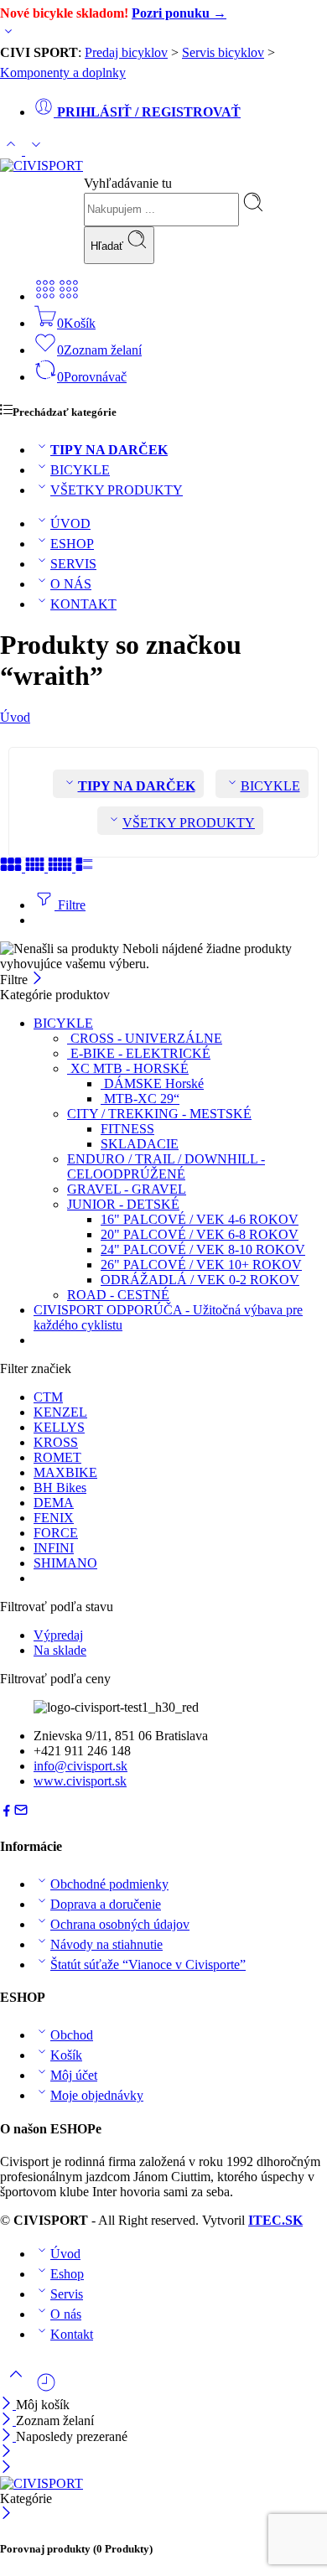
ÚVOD (70, 523)
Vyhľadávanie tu (128, 183)
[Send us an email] (21, 1813)
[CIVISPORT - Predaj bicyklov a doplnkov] (42, 166)
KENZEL (60, 1412)
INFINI (54, 1548)
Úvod (15, 717)
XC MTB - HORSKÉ (128, 1068)
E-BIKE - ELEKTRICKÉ (139, 1053)
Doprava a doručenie (106, 1904)
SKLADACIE (140, 1144)
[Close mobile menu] (6, 2468)
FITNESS (127, 1129)
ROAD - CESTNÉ (118, 1295)
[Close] (8, 2436)
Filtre (70, 905)
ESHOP (72, 544)
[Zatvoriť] (37, 980)
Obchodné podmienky (109, 1884)
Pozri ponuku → (179, 13)
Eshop (67, 2274)
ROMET (57, 1457)
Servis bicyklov (223, 52)
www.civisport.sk (80, 1781)
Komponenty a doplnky (63, 73)
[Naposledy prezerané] (46, 2389)
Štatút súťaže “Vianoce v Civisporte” (148, 1964)
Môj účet (74, 2075)
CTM (48, 1397)
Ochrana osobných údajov (120, 1924)
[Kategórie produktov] (45, 296)
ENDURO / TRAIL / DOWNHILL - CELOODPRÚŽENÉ (166, 1166)
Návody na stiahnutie (106, 1944)
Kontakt (72, 2334)
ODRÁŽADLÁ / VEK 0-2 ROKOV (200, 1280)
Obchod (72, 2035)
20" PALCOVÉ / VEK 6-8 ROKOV (200, 1234)
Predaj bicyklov (126, 52)
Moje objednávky (97, 2095)
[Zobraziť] (8, 35)
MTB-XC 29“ (140, 1099)
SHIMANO (65, 1563)
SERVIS (73, 564)
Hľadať (109, 246)
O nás (66, 2314)
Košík (66, 2055)
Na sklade (60, 1650)
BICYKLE (80, 470)
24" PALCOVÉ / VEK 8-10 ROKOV (203, 1249)
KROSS (56, 1442)
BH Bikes (60, 1488)
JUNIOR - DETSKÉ (123, 1204)
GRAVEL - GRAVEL (127, 1189)
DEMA (54, 1503)
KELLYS (59, 1427)
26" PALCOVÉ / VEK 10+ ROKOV (201, 1265)
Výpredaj (58, 1635)
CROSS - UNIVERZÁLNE (145, 1038)
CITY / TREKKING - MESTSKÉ (159, 1114)
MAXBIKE (65, 1472)
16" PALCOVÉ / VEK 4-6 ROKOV (200, 1219)
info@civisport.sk (80, 1766)
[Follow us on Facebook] (7, 1813)
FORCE (56, 1533)
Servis (67, 2294)
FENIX (54, 1518)
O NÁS (71, 584)
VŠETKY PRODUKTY (117, 490)
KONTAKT (83, 604)
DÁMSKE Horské (152, 1083)
